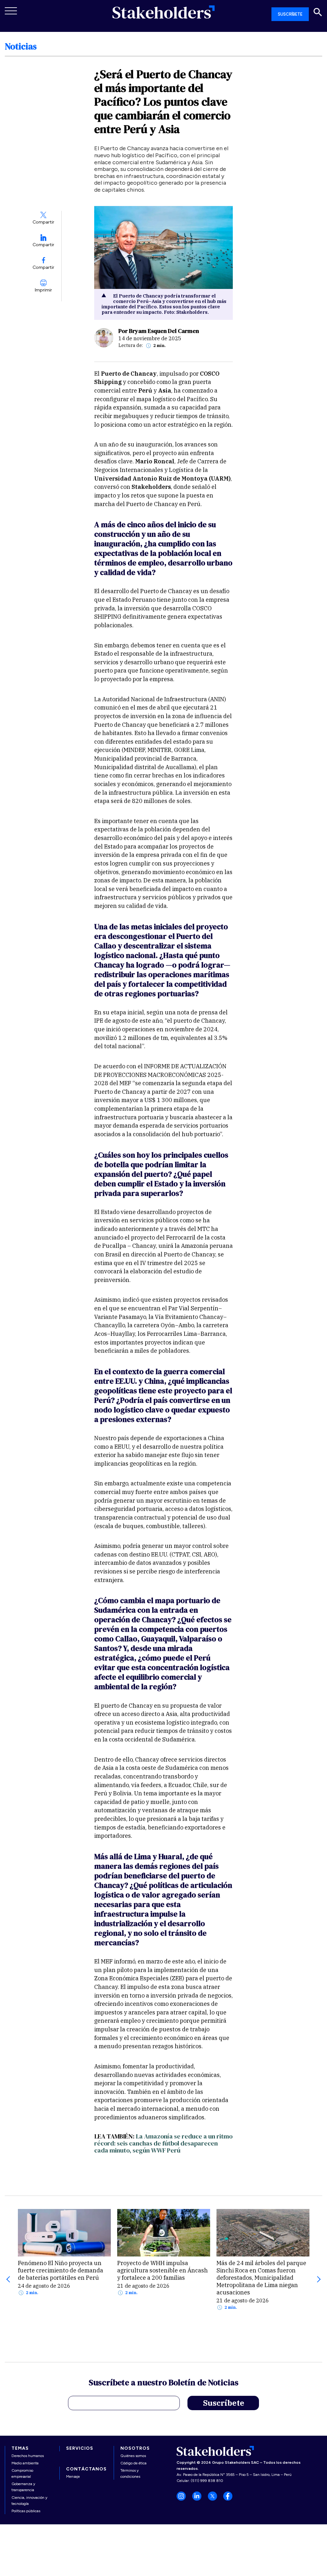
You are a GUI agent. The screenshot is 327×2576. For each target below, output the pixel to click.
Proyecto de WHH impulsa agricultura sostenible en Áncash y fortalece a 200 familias (163, 2270)
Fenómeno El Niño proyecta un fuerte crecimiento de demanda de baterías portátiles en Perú (61, 2270)
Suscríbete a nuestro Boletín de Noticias (164, 2383)
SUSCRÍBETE (290, 14)
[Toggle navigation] (11, 11)
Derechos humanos (28, 2456)
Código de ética (133, 2463)
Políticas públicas (26, 2511)
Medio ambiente (25, 2463)
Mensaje (73, 2477)
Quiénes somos (133, 2456)
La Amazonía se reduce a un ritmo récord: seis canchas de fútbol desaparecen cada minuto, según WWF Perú (163, 2143)
